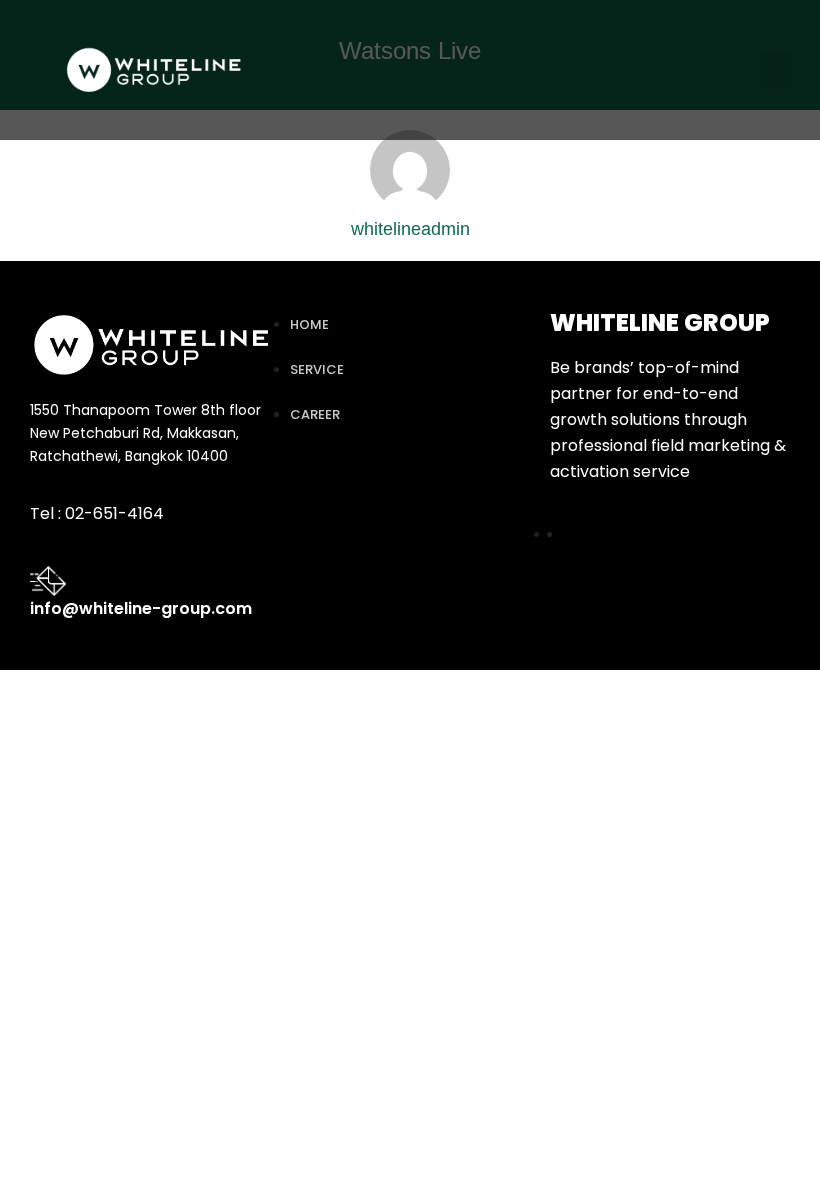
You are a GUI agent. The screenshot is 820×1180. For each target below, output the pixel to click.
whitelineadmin (410, 229)
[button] (777, 70)
